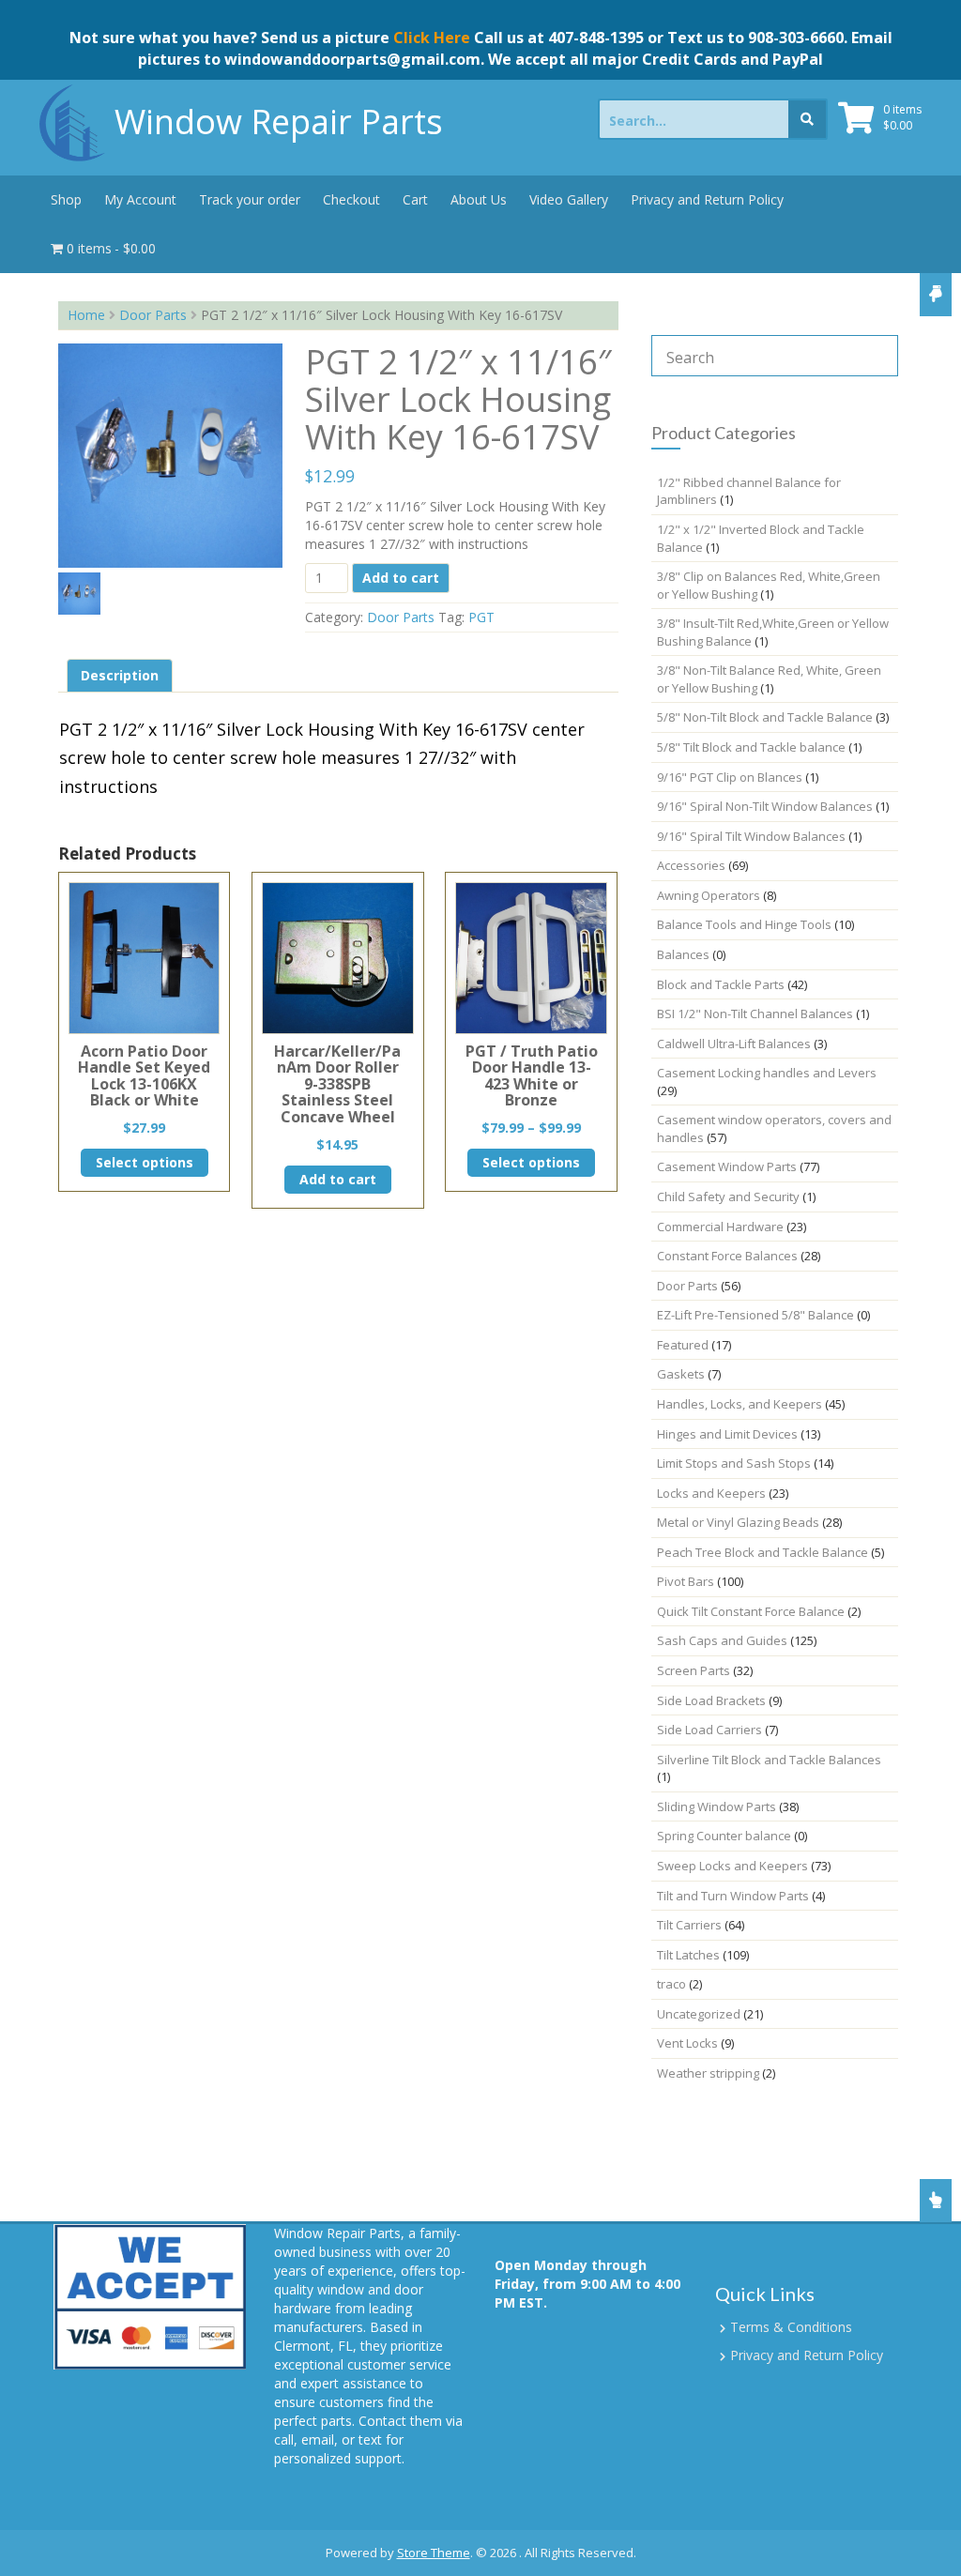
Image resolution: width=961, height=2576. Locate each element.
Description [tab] (120, 675)
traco (671, 1984)
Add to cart (401, 578)
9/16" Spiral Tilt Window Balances (751, 836)
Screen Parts (694, 1670)
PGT (481, 617)
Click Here (432, 38)
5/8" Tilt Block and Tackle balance (751, 747)
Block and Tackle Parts (721, 984)
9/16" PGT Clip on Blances (730, 777)
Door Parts (153, 315)
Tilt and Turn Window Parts (733, 1896)
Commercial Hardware (720, 1227)
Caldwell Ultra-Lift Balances (734, 1044)
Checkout (351, 199)
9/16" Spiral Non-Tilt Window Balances (765, 806)
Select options (145, 1162)
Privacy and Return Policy (707, 199)
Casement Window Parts (727, 1166)
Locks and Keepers (711, 1493)
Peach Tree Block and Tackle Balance (763, 1552)
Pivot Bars (686, 1581)
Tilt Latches (688, 1955)
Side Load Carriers (709, 1730)
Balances (683, 954)
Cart (415, 199)
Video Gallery (569, 199)
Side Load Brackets (711, 1700)
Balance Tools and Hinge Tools (744, 924)
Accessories (691, 865)
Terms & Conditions (791, 2327)
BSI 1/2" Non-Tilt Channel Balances (755, 1014)
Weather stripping (708, 2073)
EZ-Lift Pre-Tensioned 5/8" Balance (755, 1315)
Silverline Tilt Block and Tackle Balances (769, 1760)
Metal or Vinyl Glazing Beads (738, 1522)
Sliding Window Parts (717, 1806)
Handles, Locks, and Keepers (740, 1404)
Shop (66, 199)
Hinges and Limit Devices (727, 1434)
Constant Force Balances (727, 1256)
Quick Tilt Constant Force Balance (751, 1611)
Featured (683, 1345)
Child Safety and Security (728, 1197)
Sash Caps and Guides (722, 1640)
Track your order (250, 199)
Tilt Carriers (689, 1925)
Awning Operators (709, 895)
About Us (479, 199)
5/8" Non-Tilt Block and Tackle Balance (765, 717)
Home (86, 315)
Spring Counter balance (724, 1836)
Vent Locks (687, 2043)
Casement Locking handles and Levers (767, 1073)
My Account (140, 199)
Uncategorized (699, 2014)
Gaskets (681, 1374)
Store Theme (434, 2553)
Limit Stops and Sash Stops (734, 1463)
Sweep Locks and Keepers (732, 1866)
